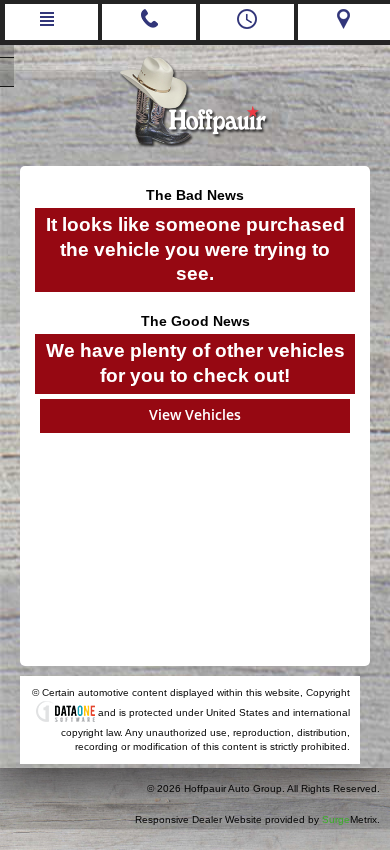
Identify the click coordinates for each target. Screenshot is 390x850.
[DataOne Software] (65, 713)
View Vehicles (195, 414)
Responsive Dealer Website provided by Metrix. (257, 819)
